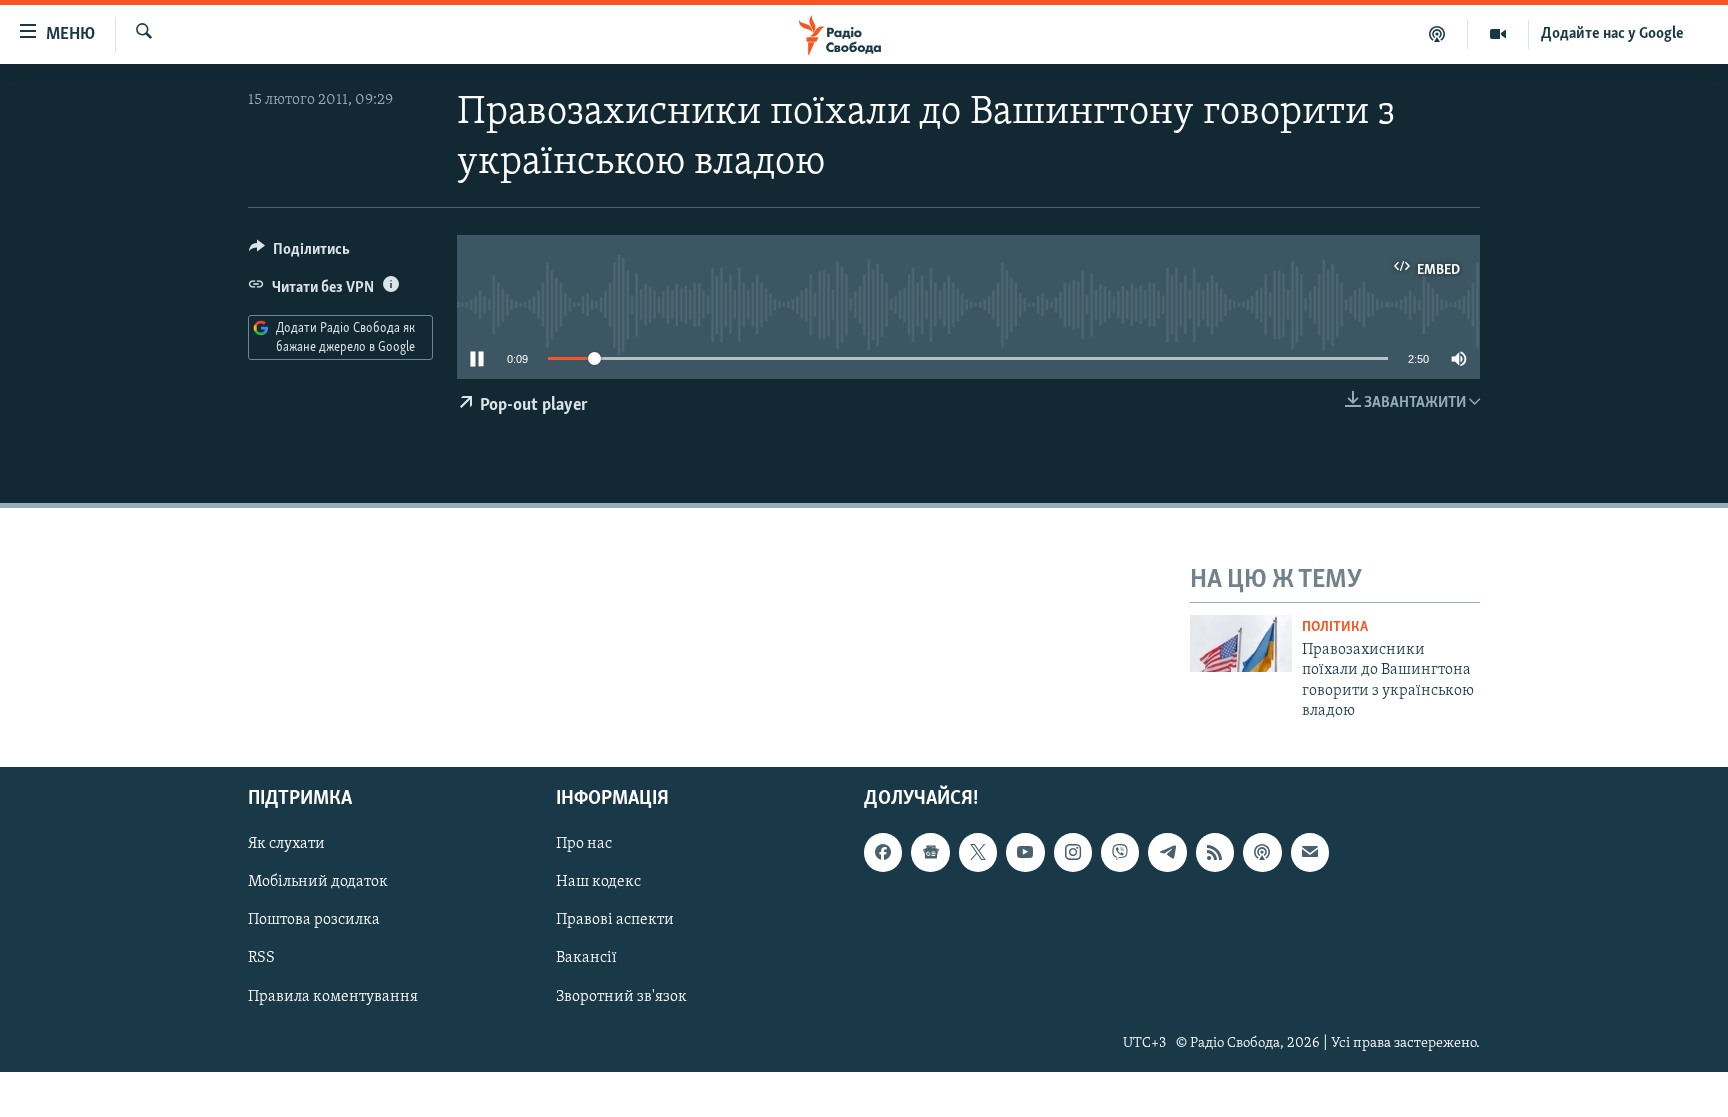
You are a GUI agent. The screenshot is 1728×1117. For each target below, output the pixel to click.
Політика (1335, 627)
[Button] (299, 254)
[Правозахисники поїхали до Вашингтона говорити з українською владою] (1241, 643)
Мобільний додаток (318, 883)
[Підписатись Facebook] (883, 853)
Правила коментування (333, 997)
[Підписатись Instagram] (1073, 853)
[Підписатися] (1310, 853)
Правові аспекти (615, 921)
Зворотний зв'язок (621, 997)
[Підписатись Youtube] (1025, 853)
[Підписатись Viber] (1120, 853)
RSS (261, 959)
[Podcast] (1262, 853)
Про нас (584, 845)
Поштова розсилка (314, 921)
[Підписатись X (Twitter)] (978, 853)
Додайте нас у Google (1612, 34)
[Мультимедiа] (1498, 34)
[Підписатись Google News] (930, 853)
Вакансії (586, 959)
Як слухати (286, 845)
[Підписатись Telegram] (1167, 853)
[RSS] (1215, 853)
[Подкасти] (1437, 34)
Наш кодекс (598, 883)
